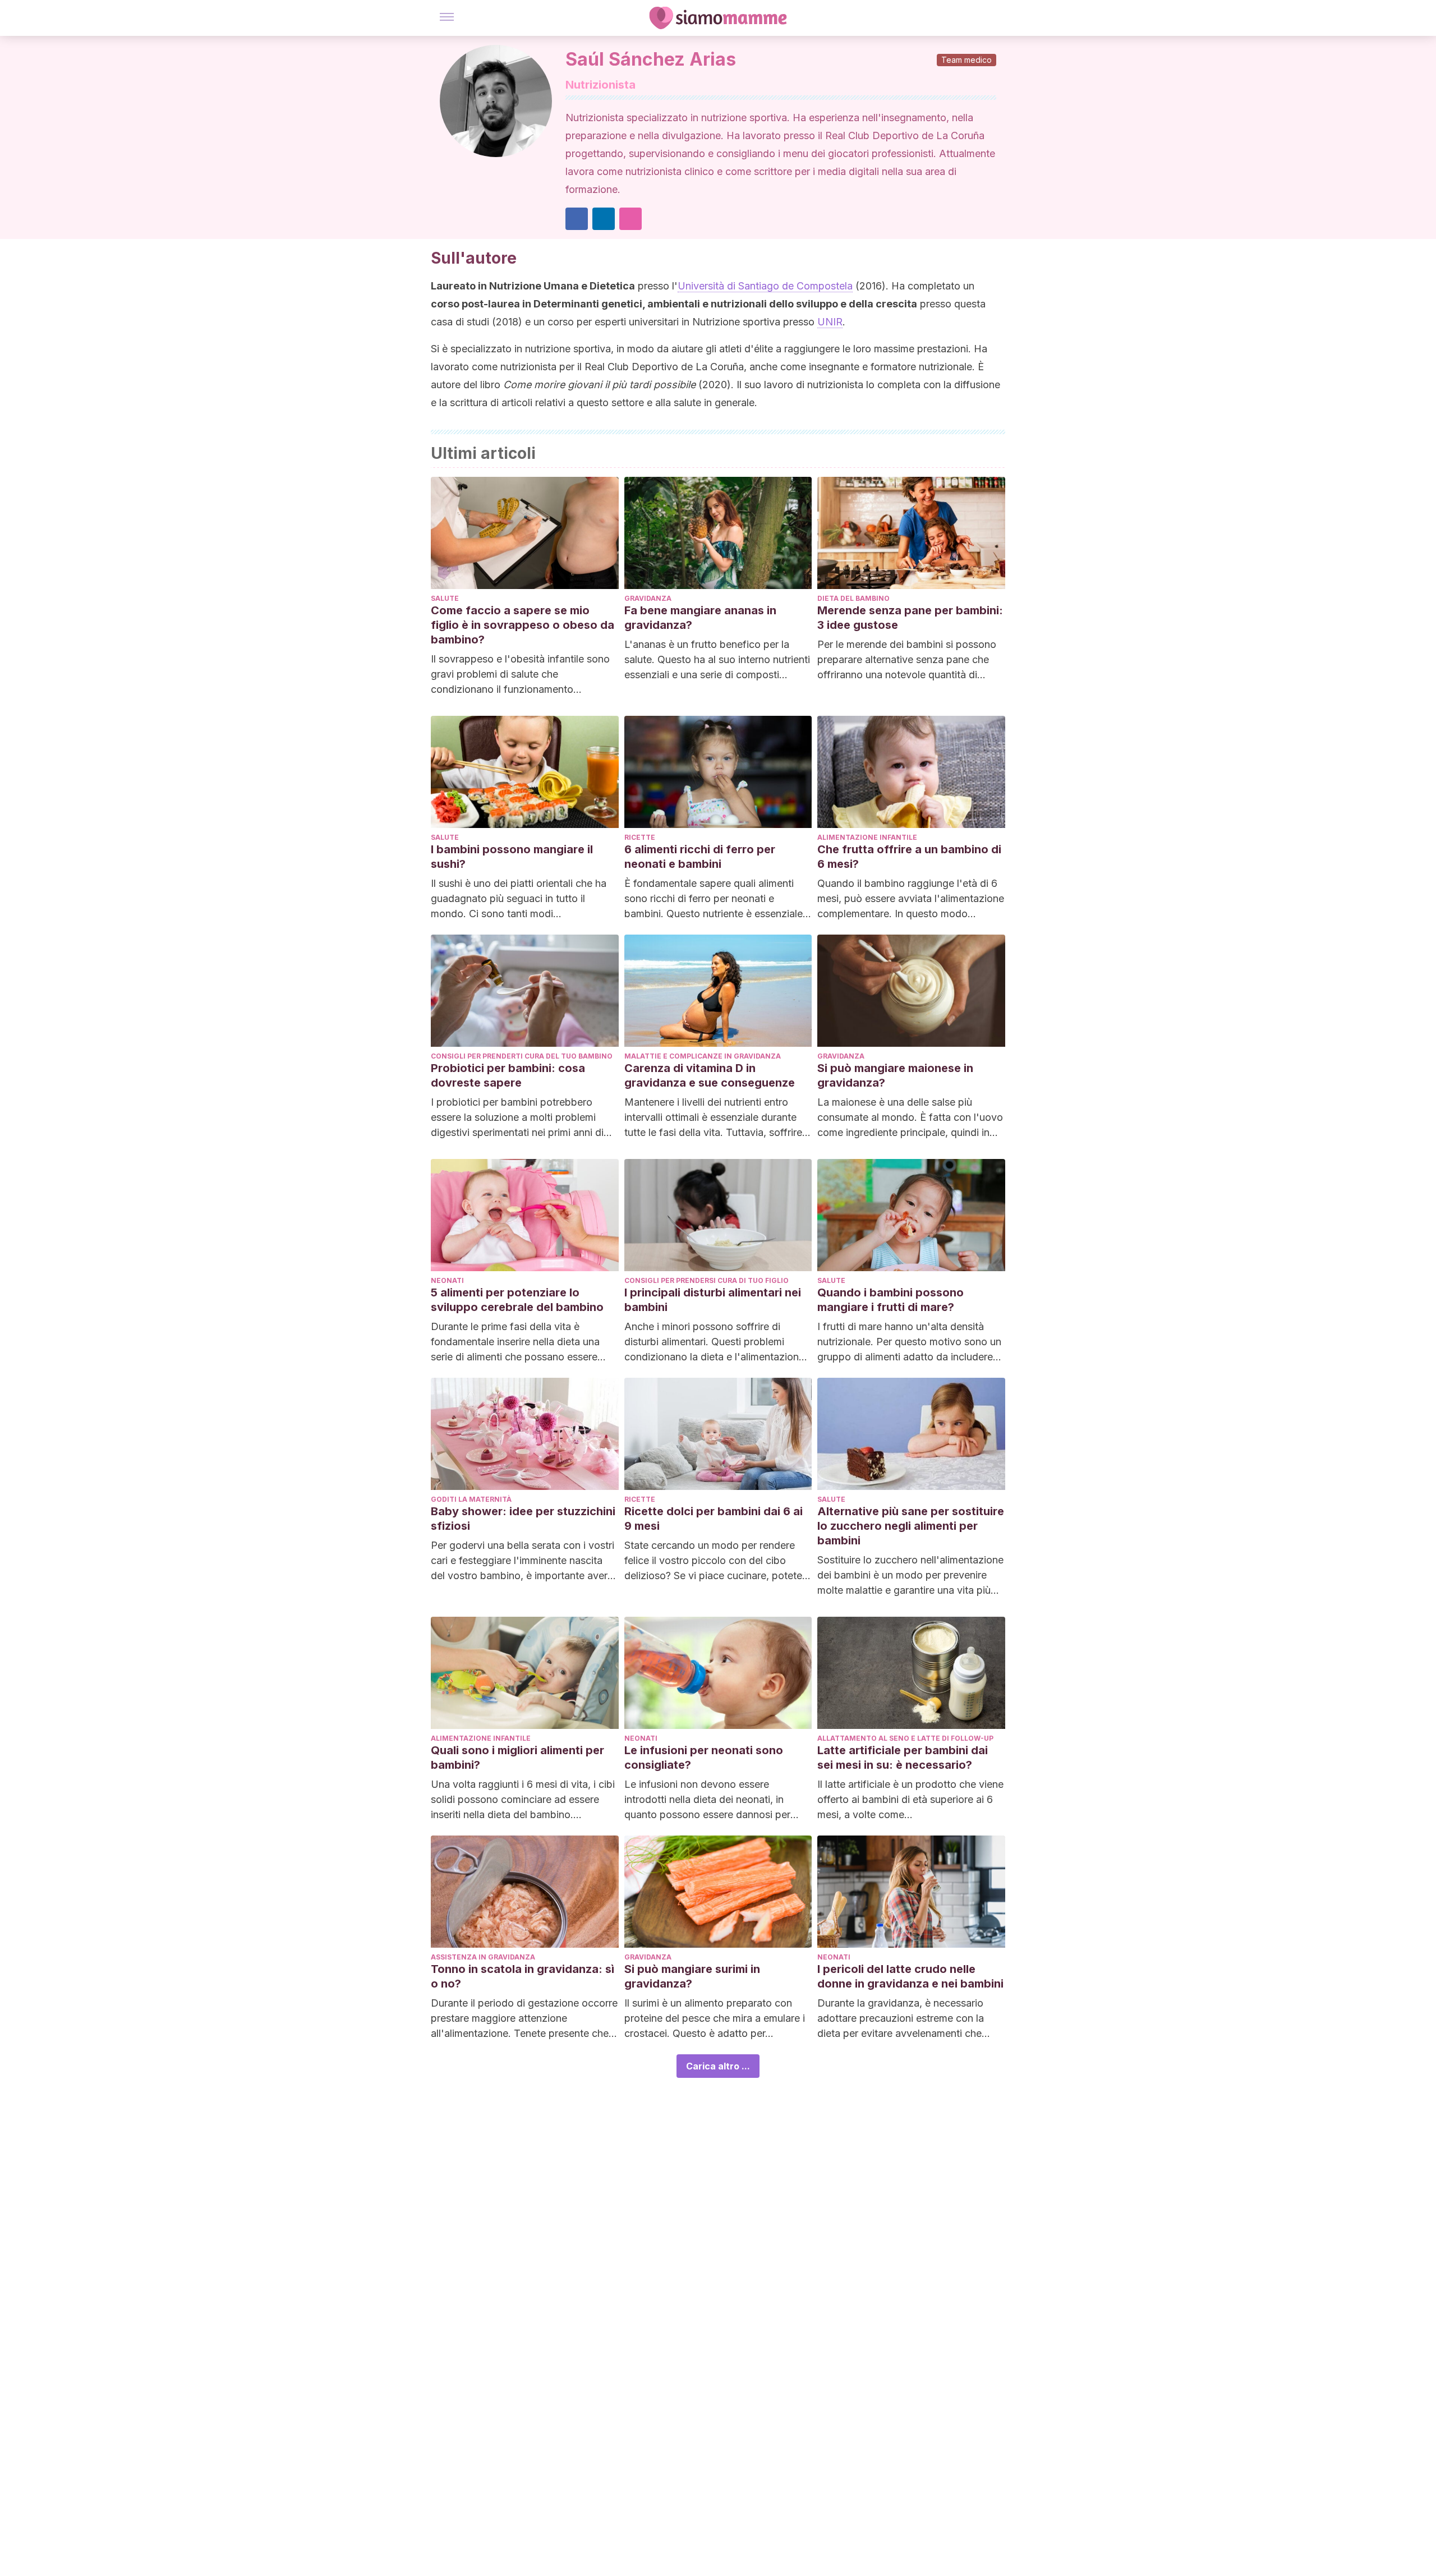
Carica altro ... (718, 2066)
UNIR (830, 322)
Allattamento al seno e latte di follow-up (905, 1738)
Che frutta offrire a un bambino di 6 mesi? (909, 857)
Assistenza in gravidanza (483, 1957)
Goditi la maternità (471, 1499)
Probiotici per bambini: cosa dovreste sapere (508, 1075)
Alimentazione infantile (867, 837)
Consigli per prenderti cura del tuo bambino (522, 1056)
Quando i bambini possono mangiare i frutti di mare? (890, 1300)
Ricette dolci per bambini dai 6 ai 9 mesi (714, 1519)
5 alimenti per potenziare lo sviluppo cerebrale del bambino (517, 1300)
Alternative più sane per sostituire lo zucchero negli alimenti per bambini (911, 1526)
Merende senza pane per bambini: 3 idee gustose (910, 618)
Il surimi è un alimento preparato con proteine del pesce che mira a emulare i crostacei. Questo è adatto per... (715, 2018)
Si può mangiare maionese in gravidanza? (895, 1075)
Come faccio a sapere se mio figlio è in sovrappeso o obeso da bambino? (523, 625)
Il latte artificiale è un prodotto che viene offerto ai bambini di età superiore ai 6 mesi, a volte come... (910, 1799)
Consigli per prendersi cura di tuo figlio (707, 1280)
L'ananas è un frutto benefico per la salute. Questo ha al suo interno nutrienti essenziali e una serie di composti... (717, 659)
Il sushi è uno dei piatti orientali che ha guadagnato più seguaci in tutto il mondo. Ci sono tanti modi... (519, 898)
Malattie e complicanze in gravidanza (703, 1056)
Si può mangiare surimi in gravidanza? (692, 1976)
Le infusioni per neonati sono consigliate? (704, 1758)
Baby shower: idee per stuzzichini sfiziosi (523, 1519)
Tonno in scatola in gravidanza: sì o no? (523, 1976)
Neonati (447, 1280)
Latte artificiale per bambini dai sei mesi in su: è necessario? (903, 1758)
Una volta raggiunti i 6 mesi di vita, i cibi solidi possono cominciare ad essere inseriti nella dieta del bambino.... (523, 1799)
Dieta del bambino (853, 598)
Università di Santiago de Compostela (765, 286)
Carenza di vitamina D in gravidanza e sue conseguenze (710, 1075)
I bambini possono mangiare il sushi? (512, 857)
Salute (445, 598)
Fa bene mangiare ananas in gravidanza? (700, 618)
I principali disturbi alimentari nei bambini (713, 1300)
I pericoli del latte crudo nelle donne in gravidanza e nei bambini (910, 1976)
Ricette (640, 837)
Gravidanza (648, 598)
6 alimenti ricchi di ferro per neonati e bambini (700, 857)
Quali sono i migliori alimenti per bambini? (517, 1758)
